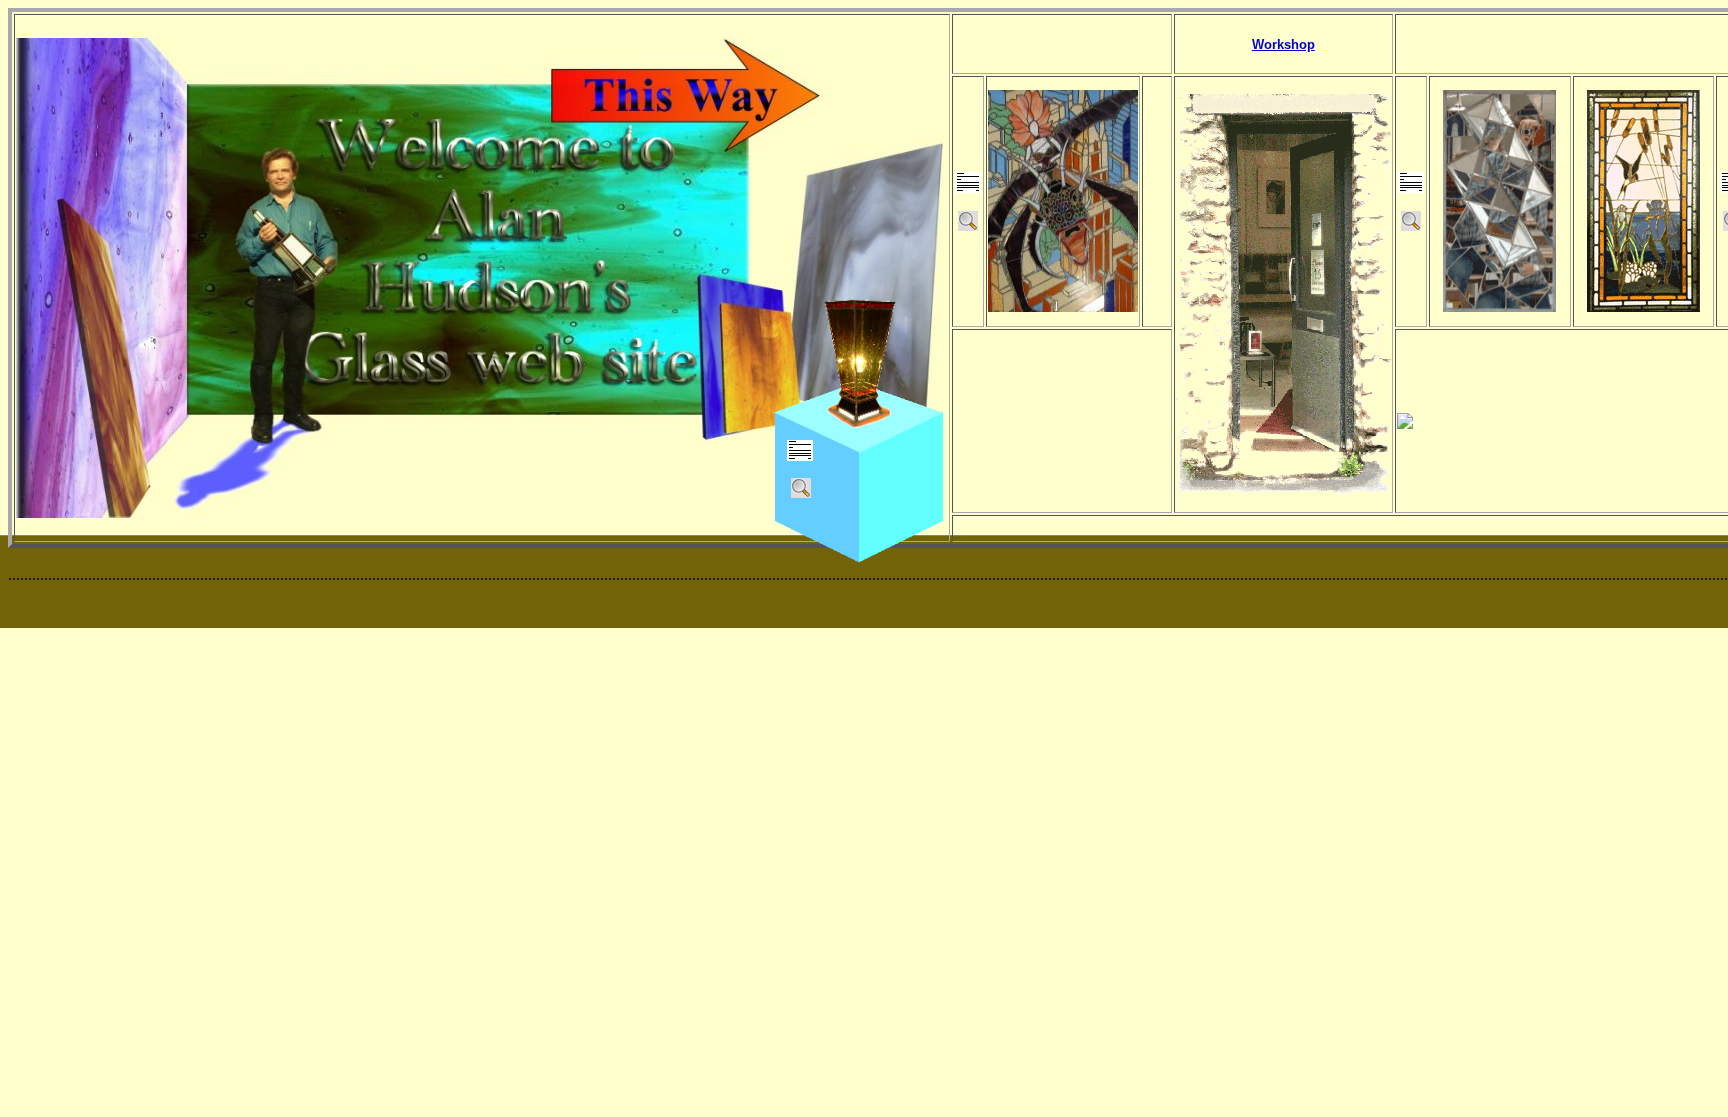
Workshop (1283, 44)
